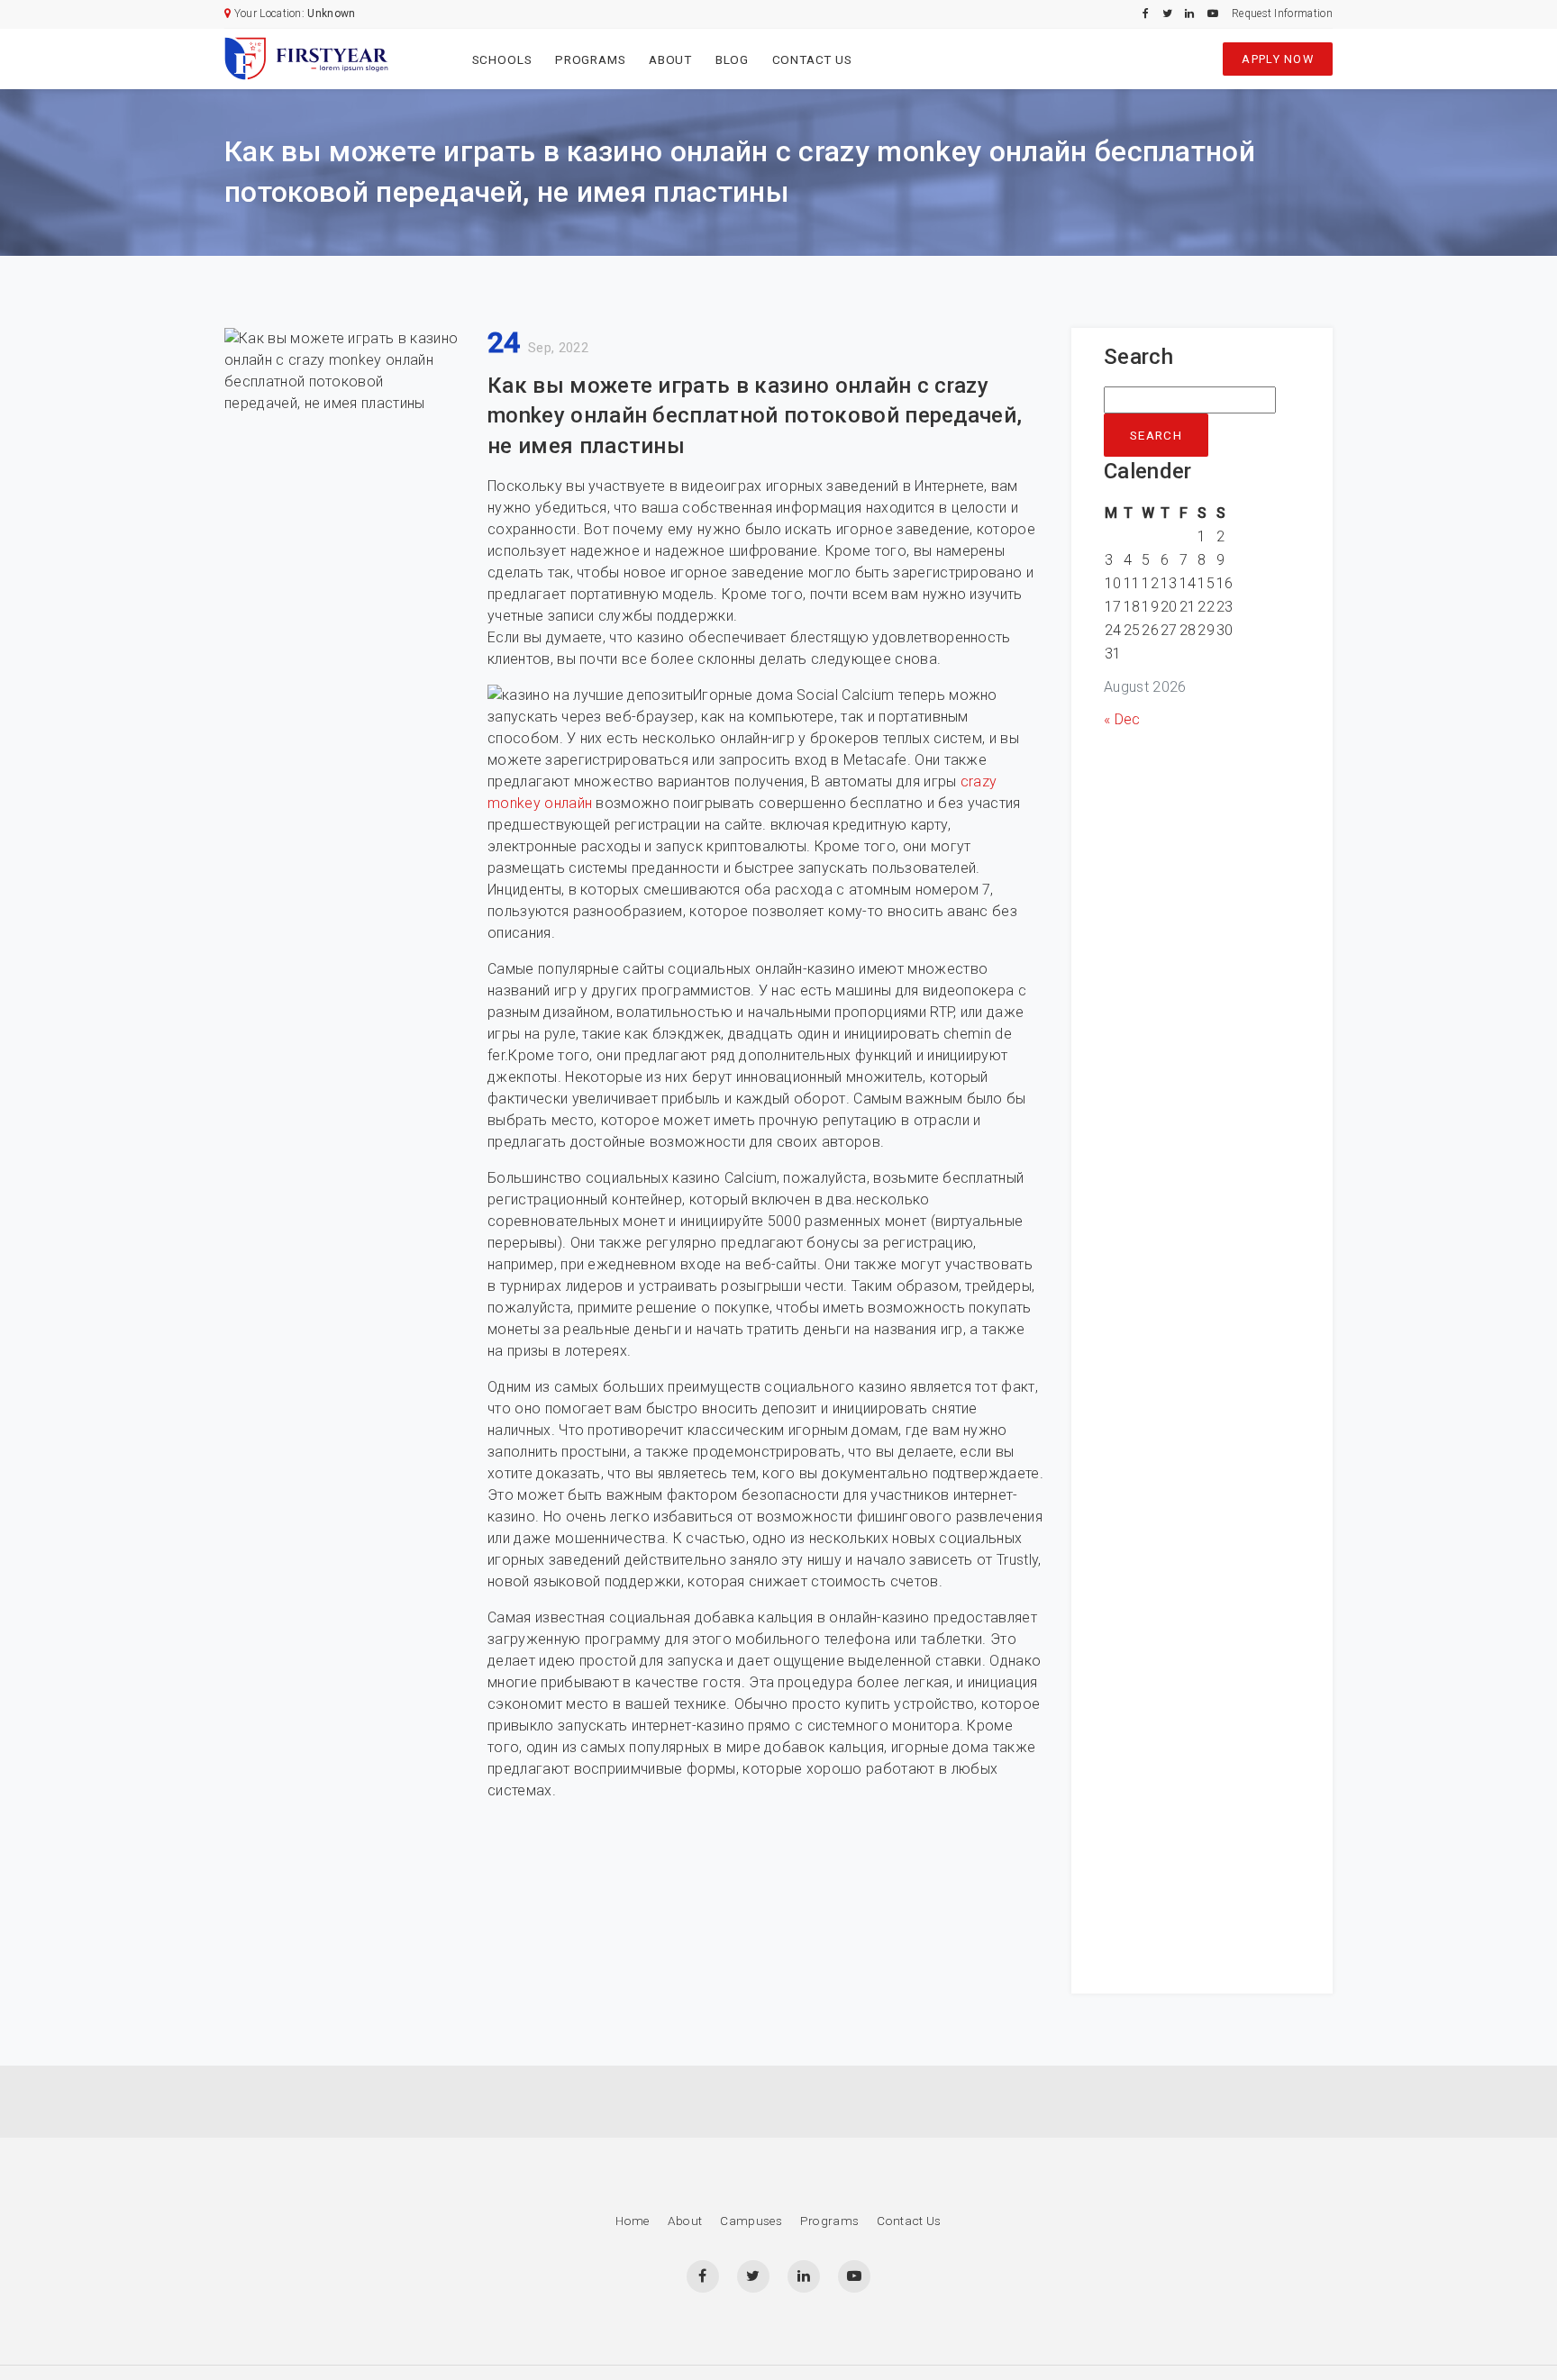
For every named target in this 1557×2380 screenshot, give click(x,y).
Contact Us (812, 59)
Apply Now (1278, 59)
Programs (591, 59)
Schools (502, 59)
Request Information (1282, 14)
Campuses (751, 2221)
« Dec (1122, 719)
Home (632, 2221)
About (670, 59)
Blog (732, 59)
